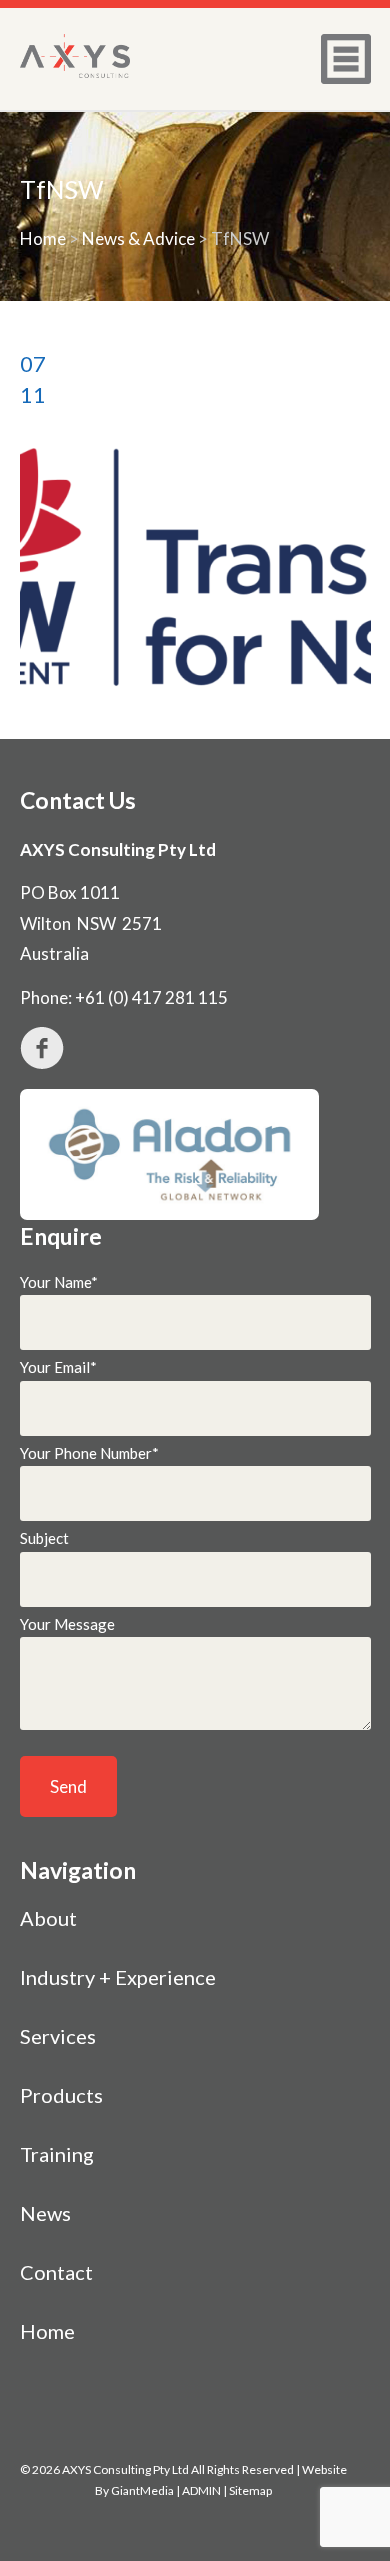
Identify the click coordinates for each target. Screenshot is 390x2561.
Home (43, 238)
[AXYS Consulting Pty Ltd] (75, 56)
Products (61, 2095)
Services (58, 2036)
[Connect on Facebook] (195, 1048)
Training (57, 2154)
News (45, 2213)
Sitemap (250, 2490)
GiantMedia (142, 2490)
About (48, 1918)
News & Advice (138, 238)
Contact (56, 2272)
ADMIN (201, 2490)
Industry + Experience (118, 1977)
